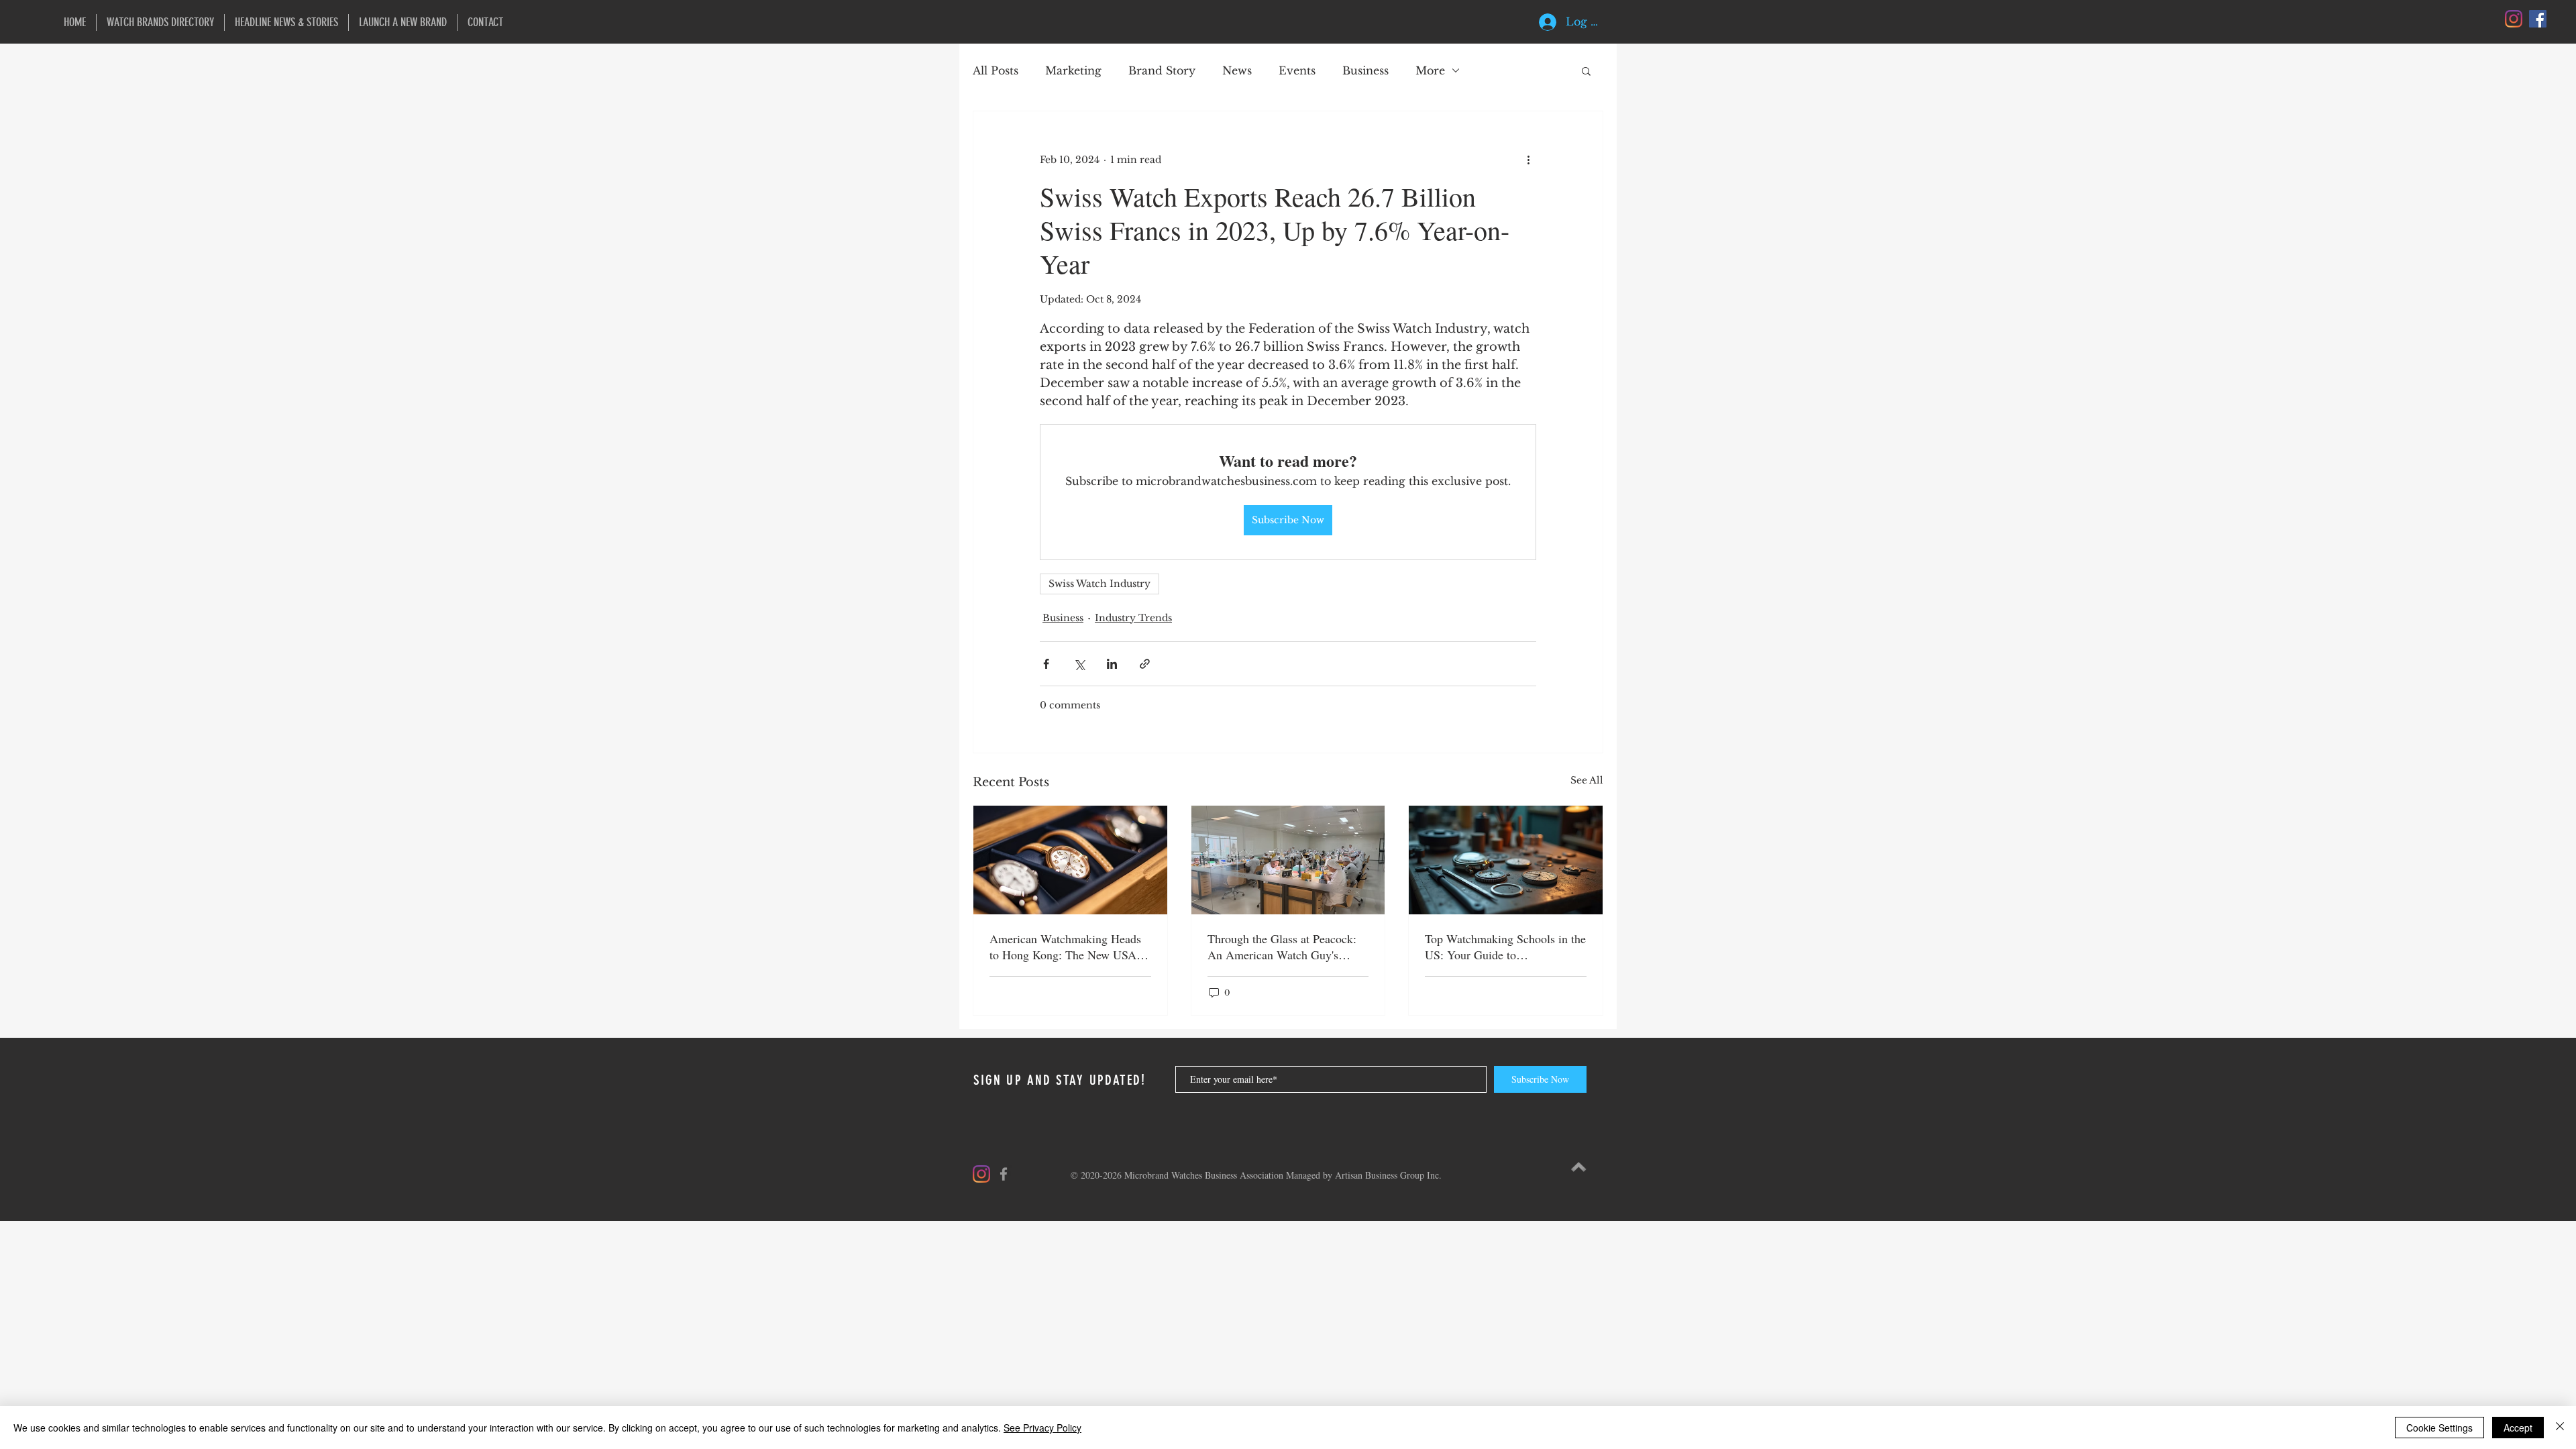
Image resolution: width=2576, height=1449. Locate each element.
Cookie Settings (2439, 1428)
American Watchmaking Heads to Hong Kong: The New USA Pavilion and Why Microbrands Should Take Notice (1065, 947)
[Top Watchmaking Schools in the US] (1506, 860)
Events (1297, 70)
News (1237, 70)
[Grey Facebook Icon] (1004, 1174)
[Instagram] (2514, 19)
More (1430, 70)
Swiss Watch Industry (1099, 584)
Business (1365, 70)
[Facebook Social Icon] (2538, 19)
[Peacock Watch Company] (1288, 860)
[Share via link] (1145, 664)
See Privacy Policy (1042, 1428)
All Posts (996, 70)
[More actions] (1528, 160)
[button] (1586, 70)
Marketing (1073, 70)
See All (1587, 780)
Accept (2518, 1428)
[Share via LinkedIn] (1112, 664)
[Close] (2560, 1428)
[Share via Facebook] (1046, 664)
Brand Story (1162, 70)
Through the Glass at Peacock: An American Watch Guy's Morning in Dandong (1282, 947)
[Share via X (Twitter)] (1079, 664)
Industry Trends (1133, 618)
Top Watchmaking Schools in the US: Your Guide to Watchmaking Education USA (1505, 947)
